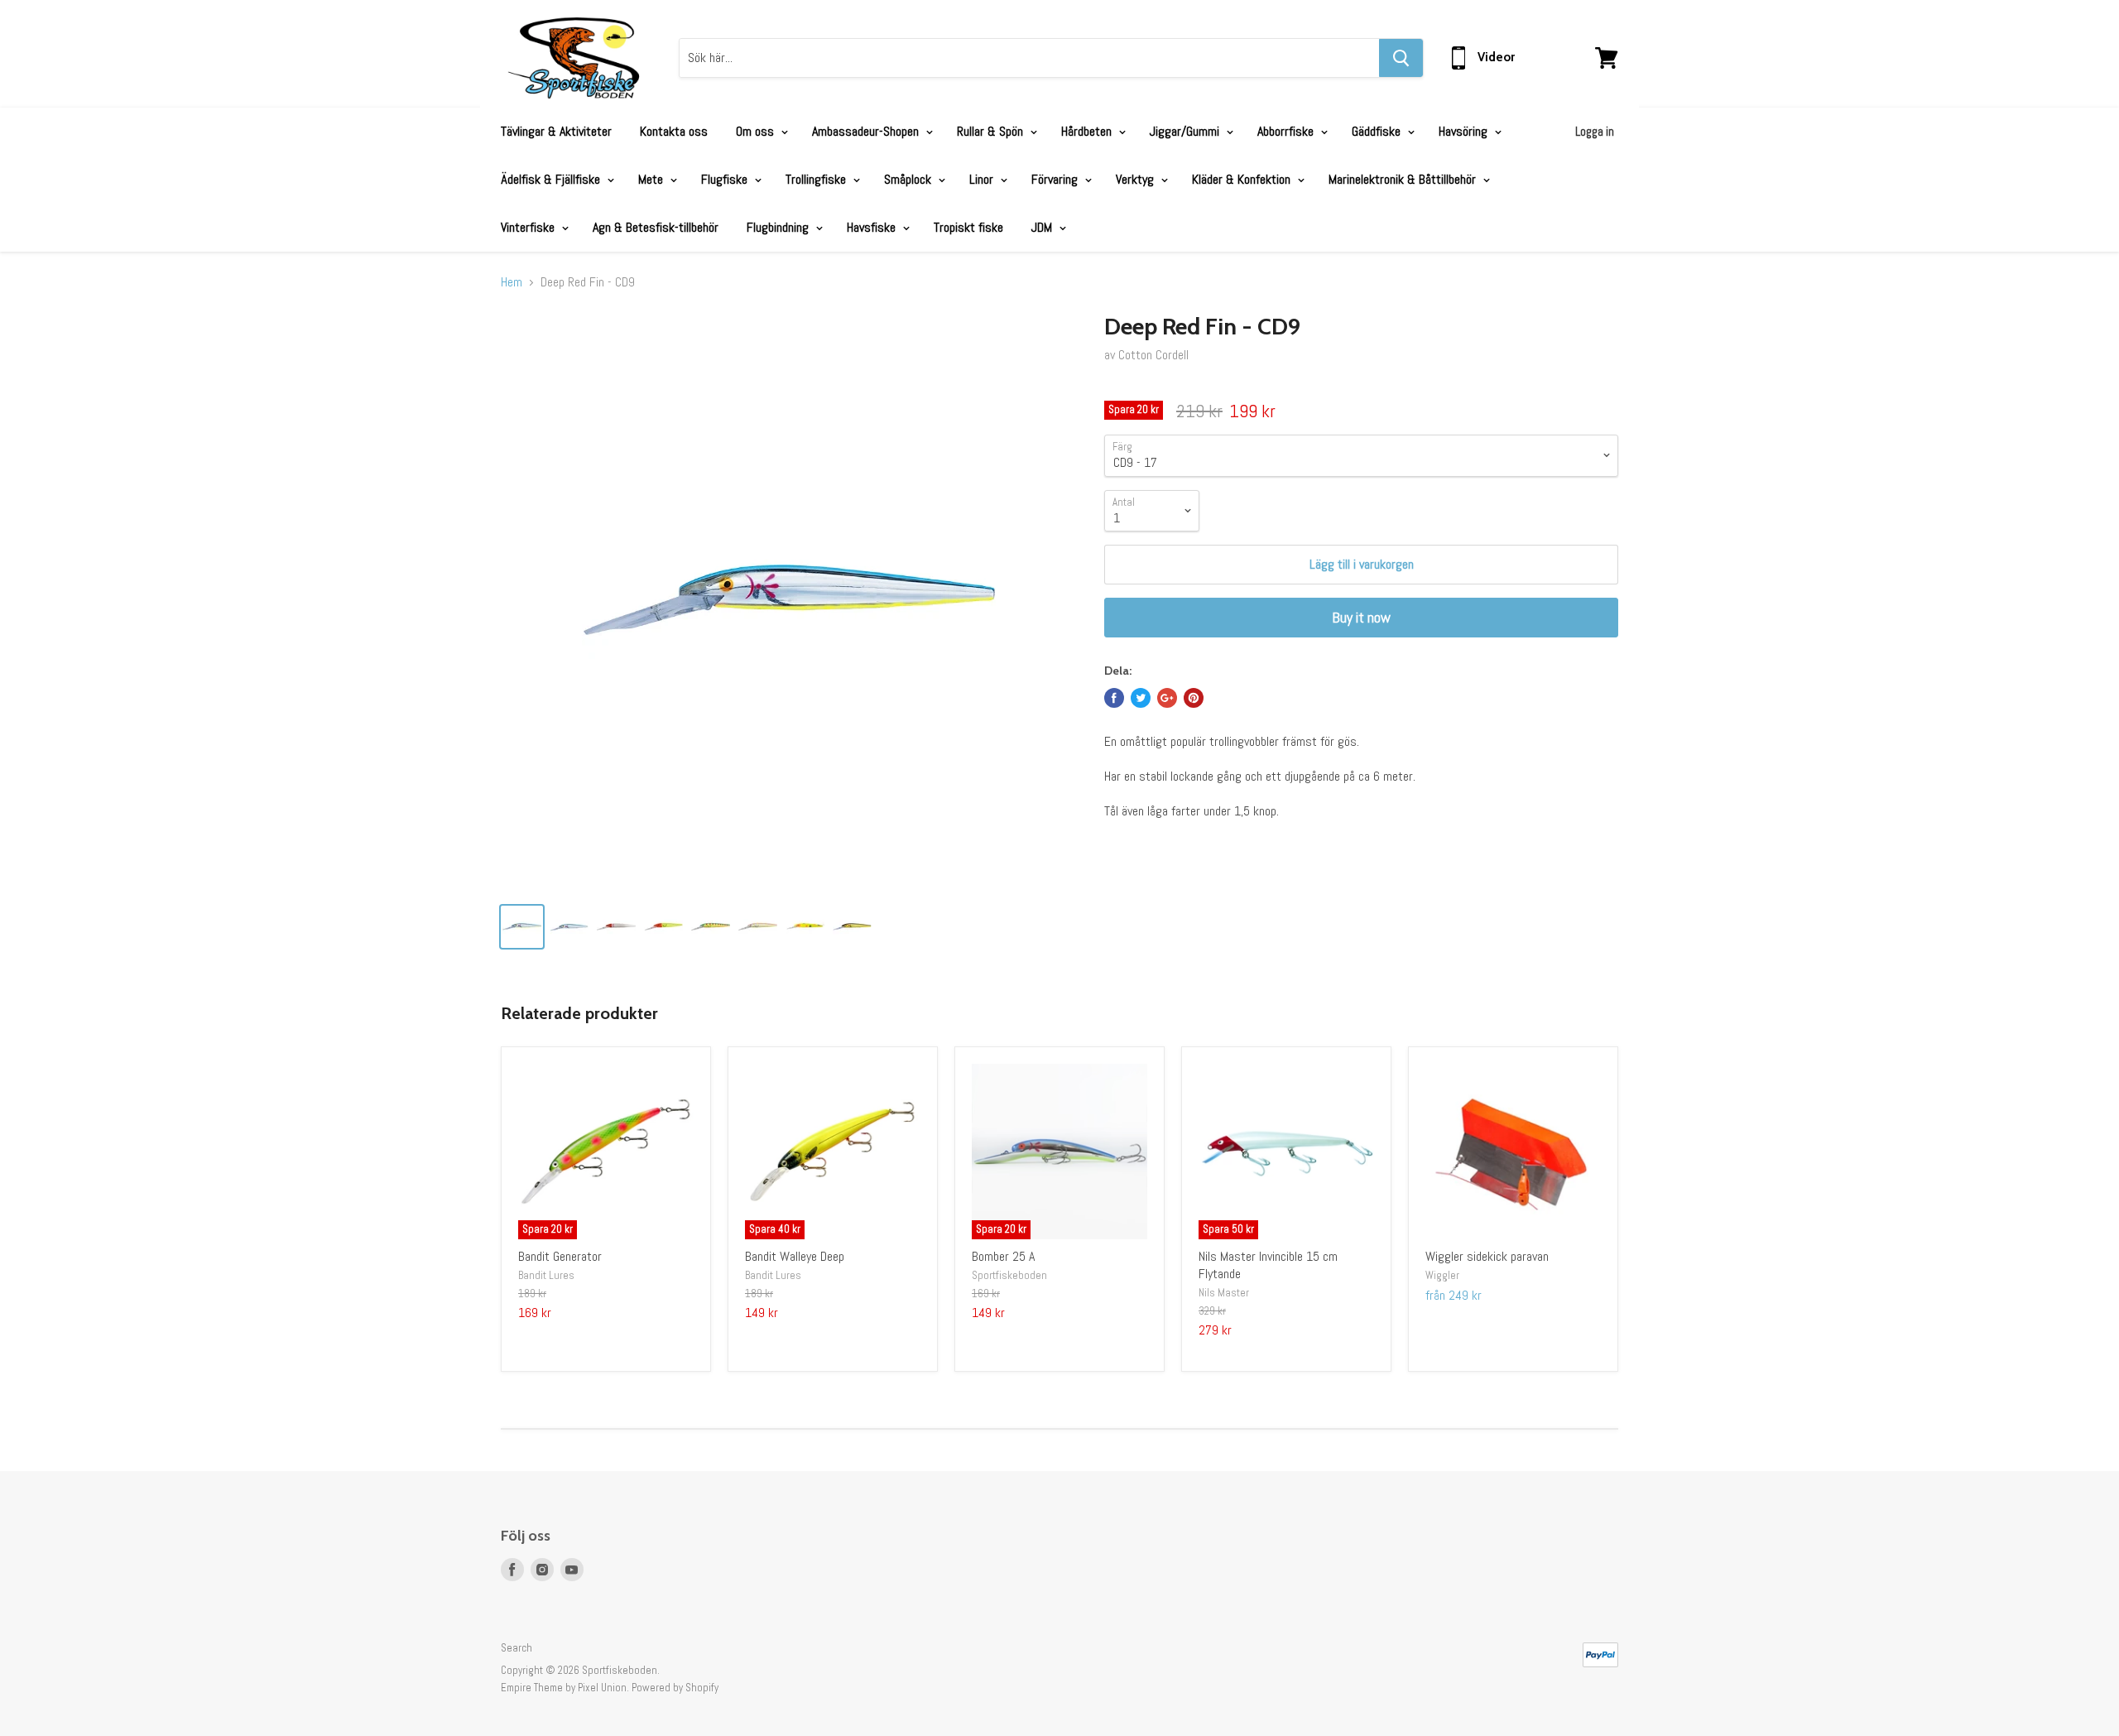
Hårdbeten (1088, 131)
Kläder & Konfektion (1243, 179)
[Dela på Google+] (1167, 698)
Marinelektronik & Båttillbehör (1404, 179)
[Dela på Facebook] (1114, 698)
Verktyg (1136, 179)
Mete (652, 179)
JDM (1043, 227)
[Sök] (1401, 58)
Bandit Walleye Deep (795, 1256)
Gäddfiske (1378, 131)
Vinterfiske (529, 227)
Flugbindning (779, 227)
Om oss (757, 131)
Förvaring (1056, 179)
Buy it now (1361, 617)
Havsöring (1465, 131)
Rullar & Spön (992, 131)
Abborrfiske (1287, 131)
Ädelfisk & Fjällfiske (552, 179)
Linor (983, 179)
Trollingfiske (817, 179)
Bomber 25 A (1003, 1256)
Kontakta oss (674, 131)
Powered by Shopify (675, 1688)
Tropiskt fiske (968, 227)
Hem (512, 282)
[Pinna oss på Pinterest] (1194, 698)
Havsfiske (873, 227)
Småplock (909, 179)
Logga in (1595, 131)
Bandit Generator (560, 1256)
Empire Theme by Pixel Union (564, 1688)
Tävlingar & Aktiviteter (556, 131)
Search (517, 1648)
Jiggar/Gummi (1186, 131)
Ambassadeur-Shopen (867, 131)
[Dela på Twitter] (1141, 698)
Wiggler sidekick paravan (1487, 1256)
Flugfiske (726, 179)
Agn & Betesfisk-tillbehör (656, 227)
